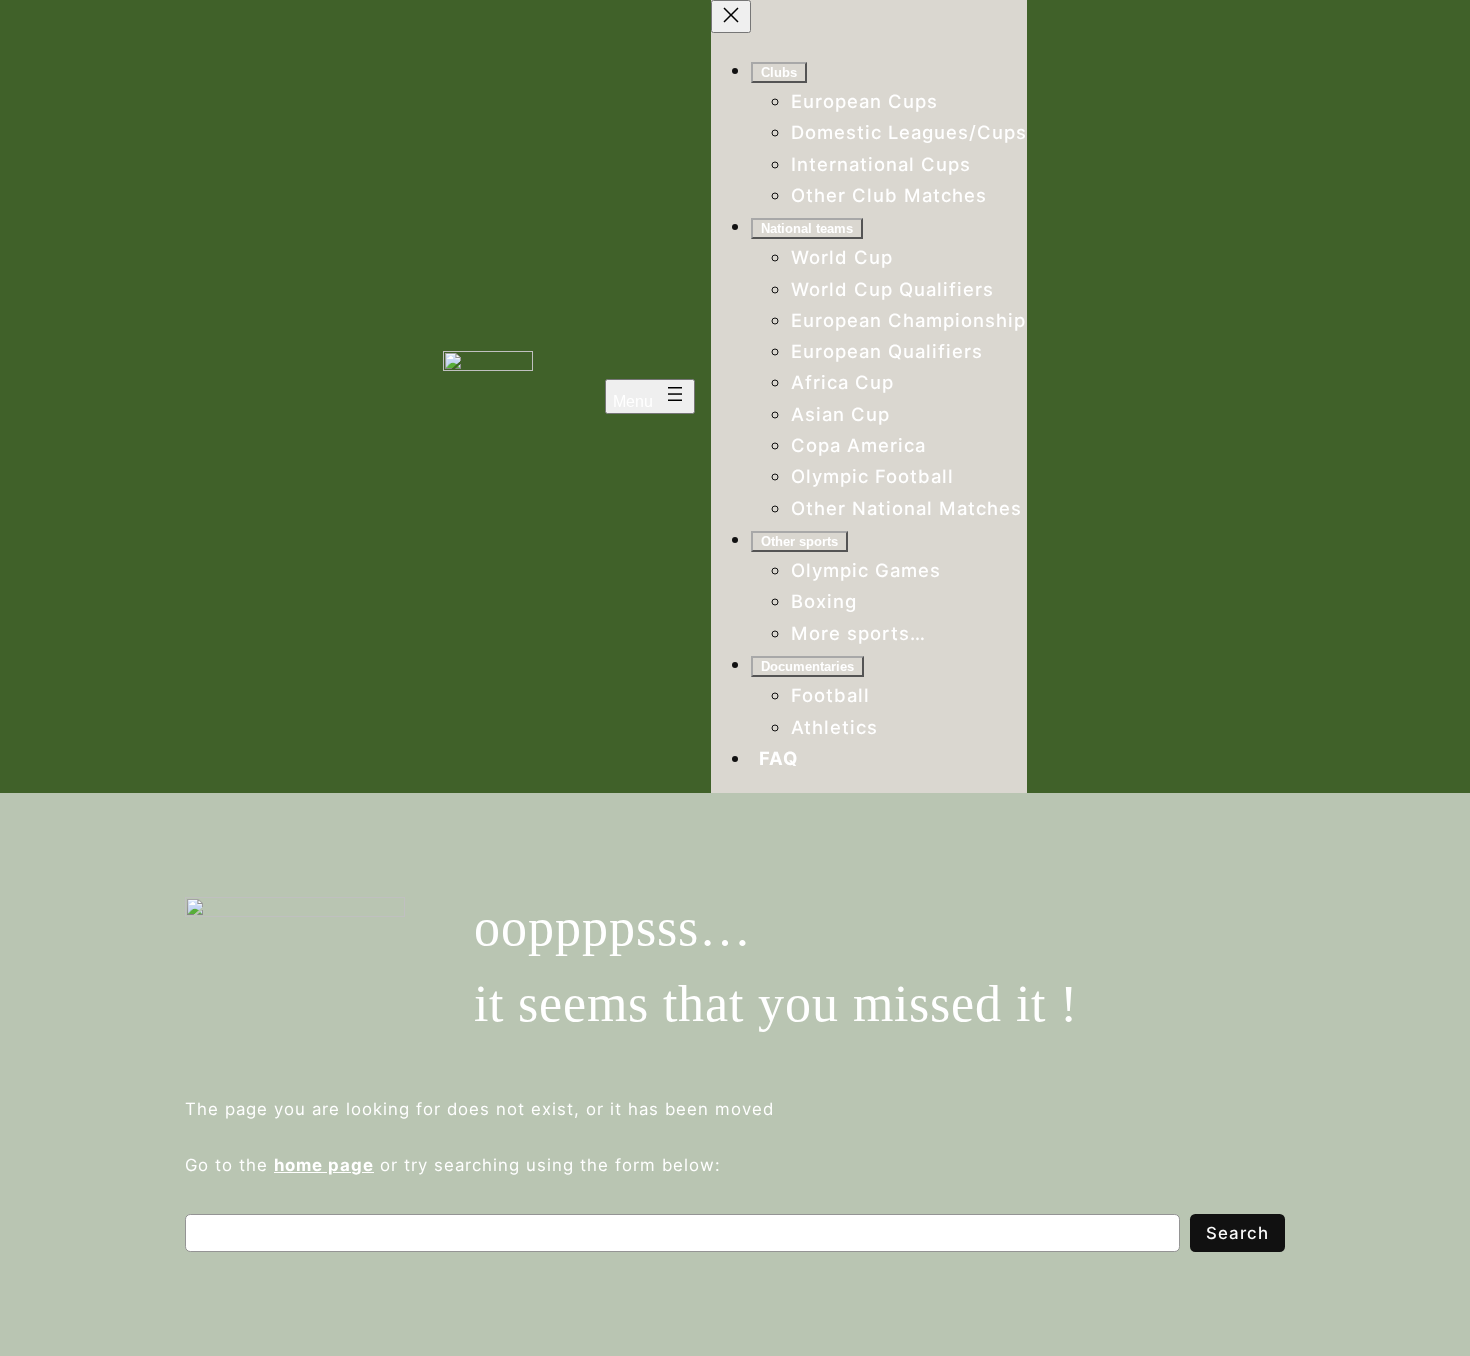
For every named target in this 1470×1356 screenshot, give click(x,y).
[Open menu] (650, 396)
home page (324, 1165)
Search (1237, 1233)
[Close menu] (731, 16)
